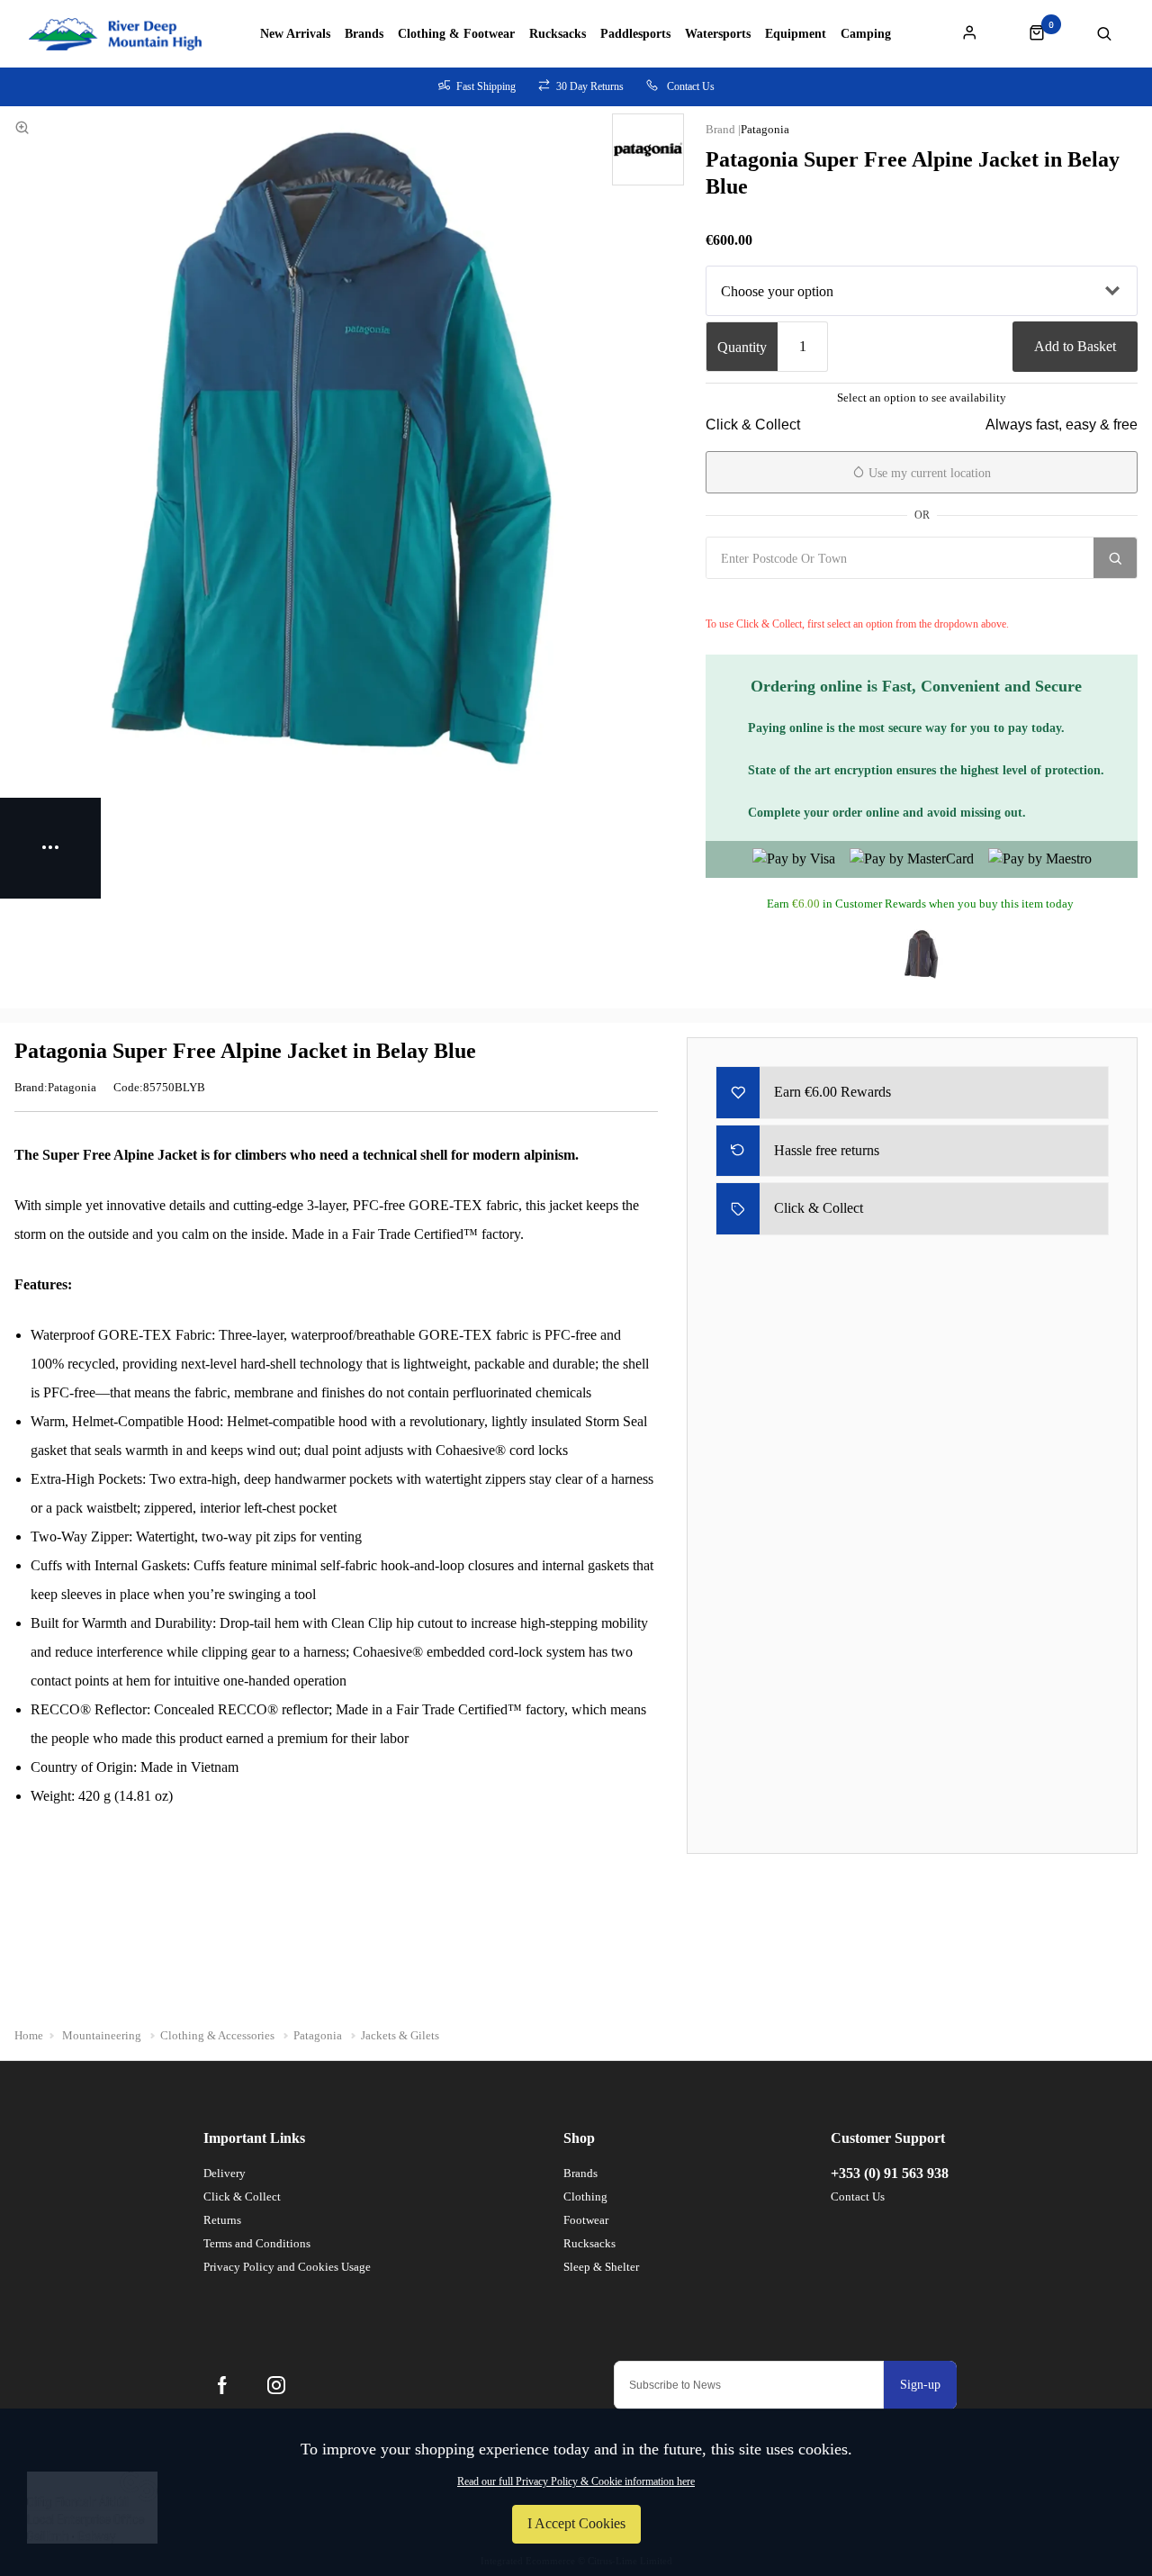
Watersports (718, 34)
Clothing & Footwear (456, 34)
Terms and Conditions (257, 2243)
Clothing (585, 2196)
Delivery (225, 2173)
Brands (364, 34)
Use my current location (928, 473)
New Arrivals (295, 34)
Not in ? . (792, 598)
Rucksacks (558, 34)
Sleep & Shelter (601, 2267)
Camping (866, 34)
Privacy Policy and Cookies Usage (287, 2267)
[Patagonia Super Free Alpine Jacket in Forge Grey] (922, 954)
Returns (222, 2220)
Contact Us (858, 2196)
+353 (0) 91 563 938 (890, 2173)
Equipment (796, 34)
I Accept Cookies (576, 2523)
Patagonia (765, 129)
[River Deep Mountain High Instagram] (276, 2385)
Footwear (586, 2220)
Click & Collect (242, 2196)
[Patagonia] (648, 149)
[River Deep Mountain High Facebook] (222, 2385)
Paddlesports (635, 34)
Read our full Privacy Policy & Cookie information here (576, 2481)
